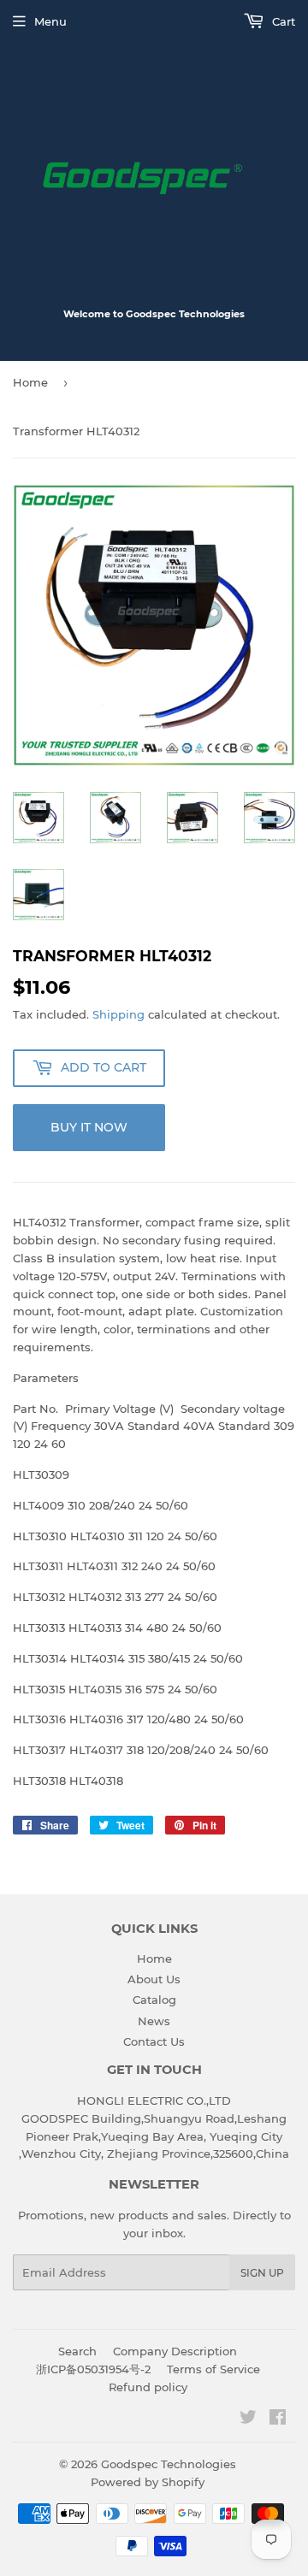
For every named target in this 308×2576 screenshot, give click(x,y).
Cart (282, 21)
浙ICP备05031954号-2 (93, 2369)
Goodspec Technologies (169, 2464)
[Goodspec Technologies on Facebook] (278, 2419)
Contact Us (154, 2041)
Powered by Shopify (148, 2482)
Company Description (175, 2351)
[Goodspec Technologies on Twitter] (248, 2419)
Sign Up (262, 2273)
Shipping (118, 1014)
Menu (50, 21)
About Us (154, 1979)
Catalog (154, 2000)
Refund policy (148, 2387)
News (154, 2021)
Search (77, 2351)
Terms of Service (213, 2369)
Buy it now (89, 1127)
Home (30, 382)
